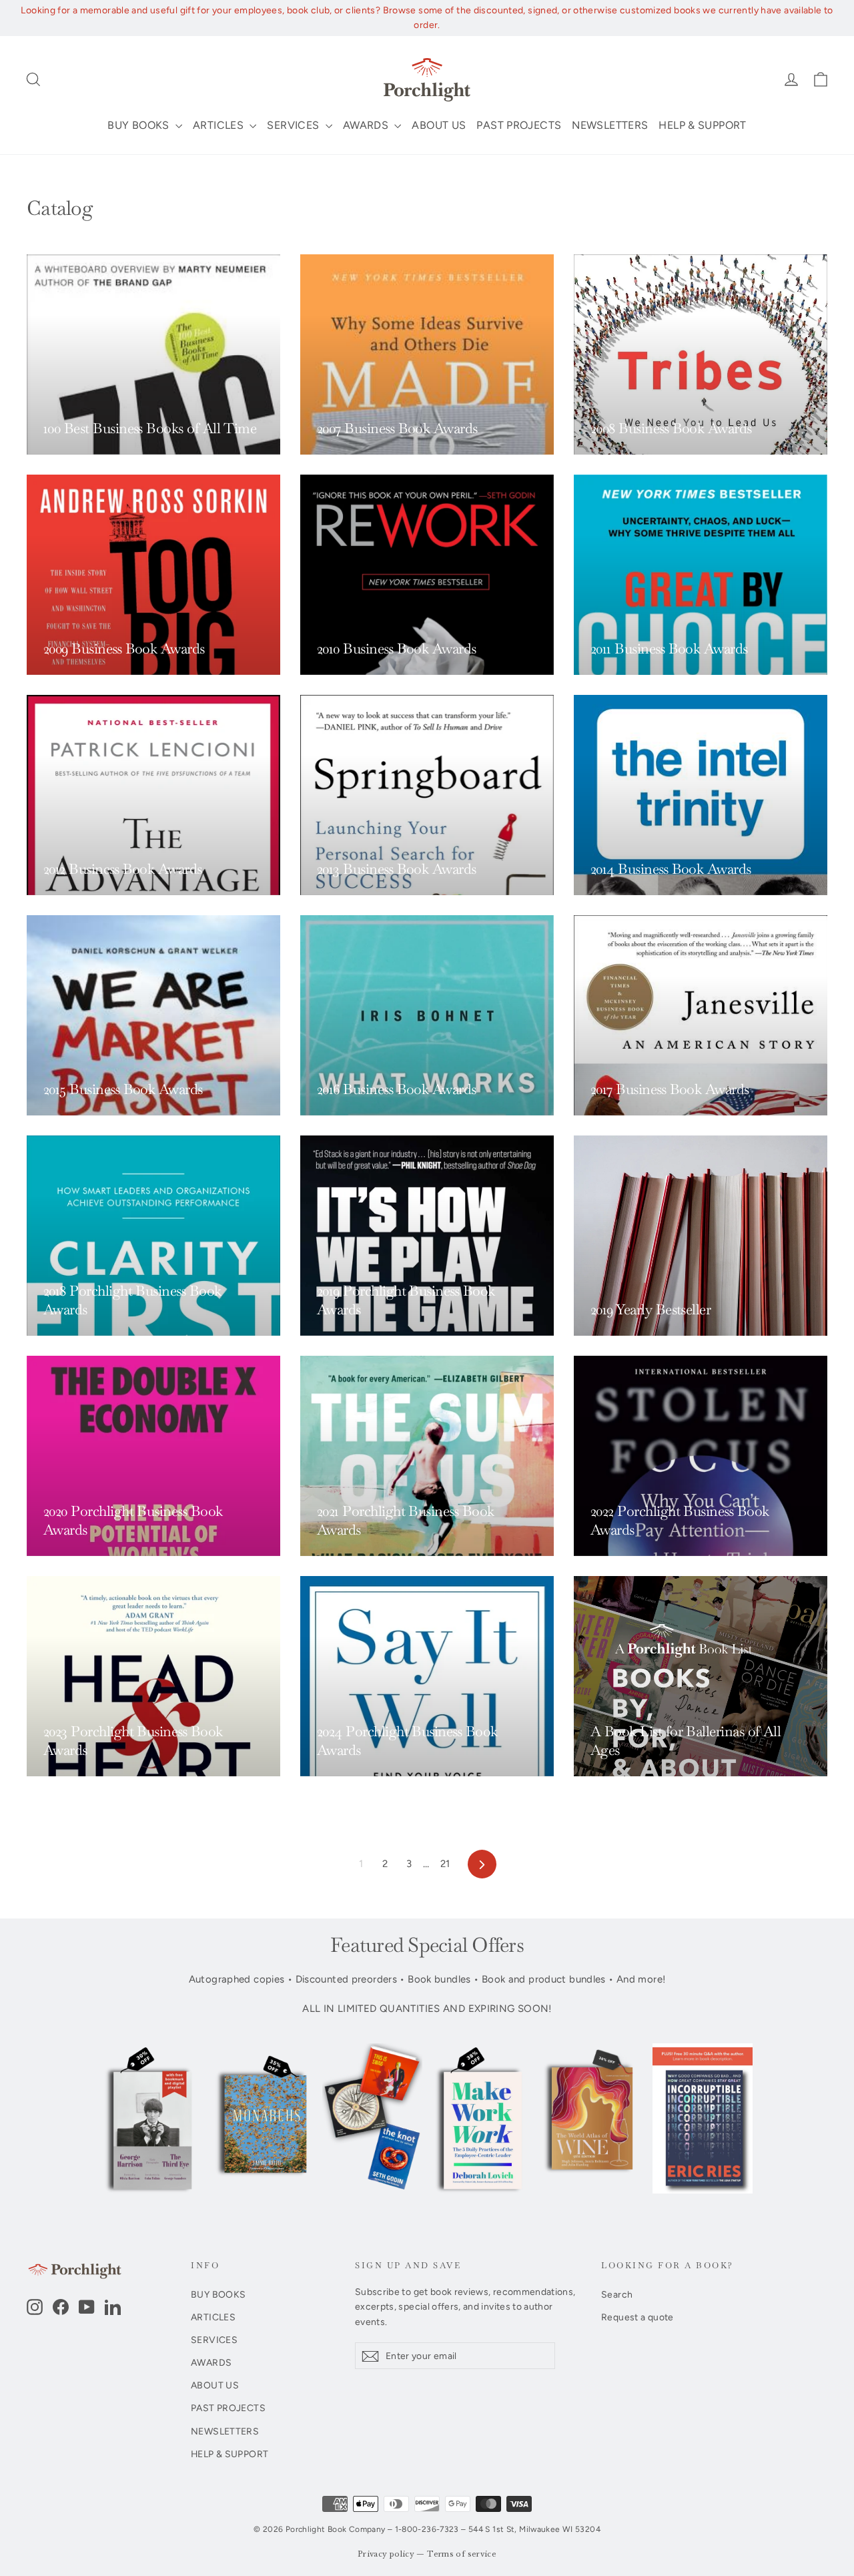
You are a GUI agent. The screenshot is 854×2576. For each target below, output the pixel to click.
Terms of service (462, 2554)
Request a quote (637, 2317)
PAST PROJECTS (519, 125)
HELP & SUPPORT (702, 125)
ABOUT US (439, 125)
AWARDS (367, 125)
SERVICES (294, 125)
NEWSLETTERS (610, 125)
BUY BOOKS (140, 125)
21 (445, 1864)
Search (617, 2294)
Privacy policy (386, 2554)
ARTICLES (220, 125)
